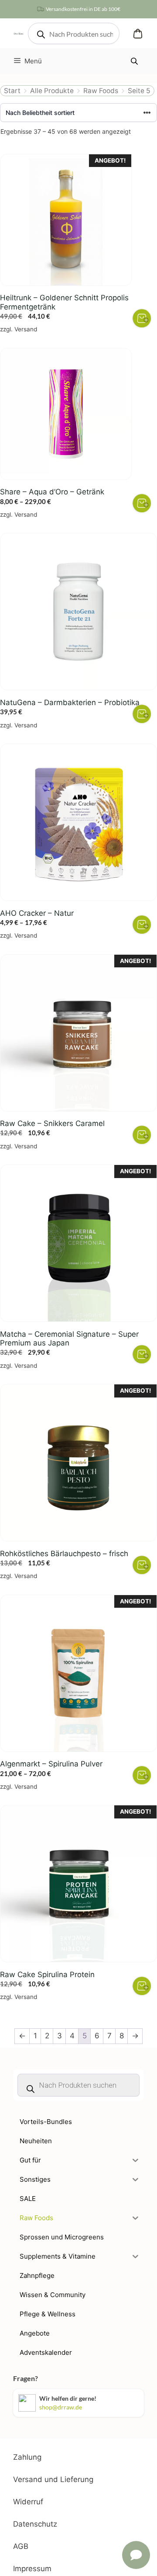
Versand (26, 329)
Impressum (32, 2569)
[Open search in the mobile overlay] (74, 33)
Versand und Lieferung (53, 2479)
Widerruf (28, 2502)
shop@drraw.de (61, 2407)
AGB (21, 2546)
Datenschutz (35, 2524)
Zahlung (27, 2457)
